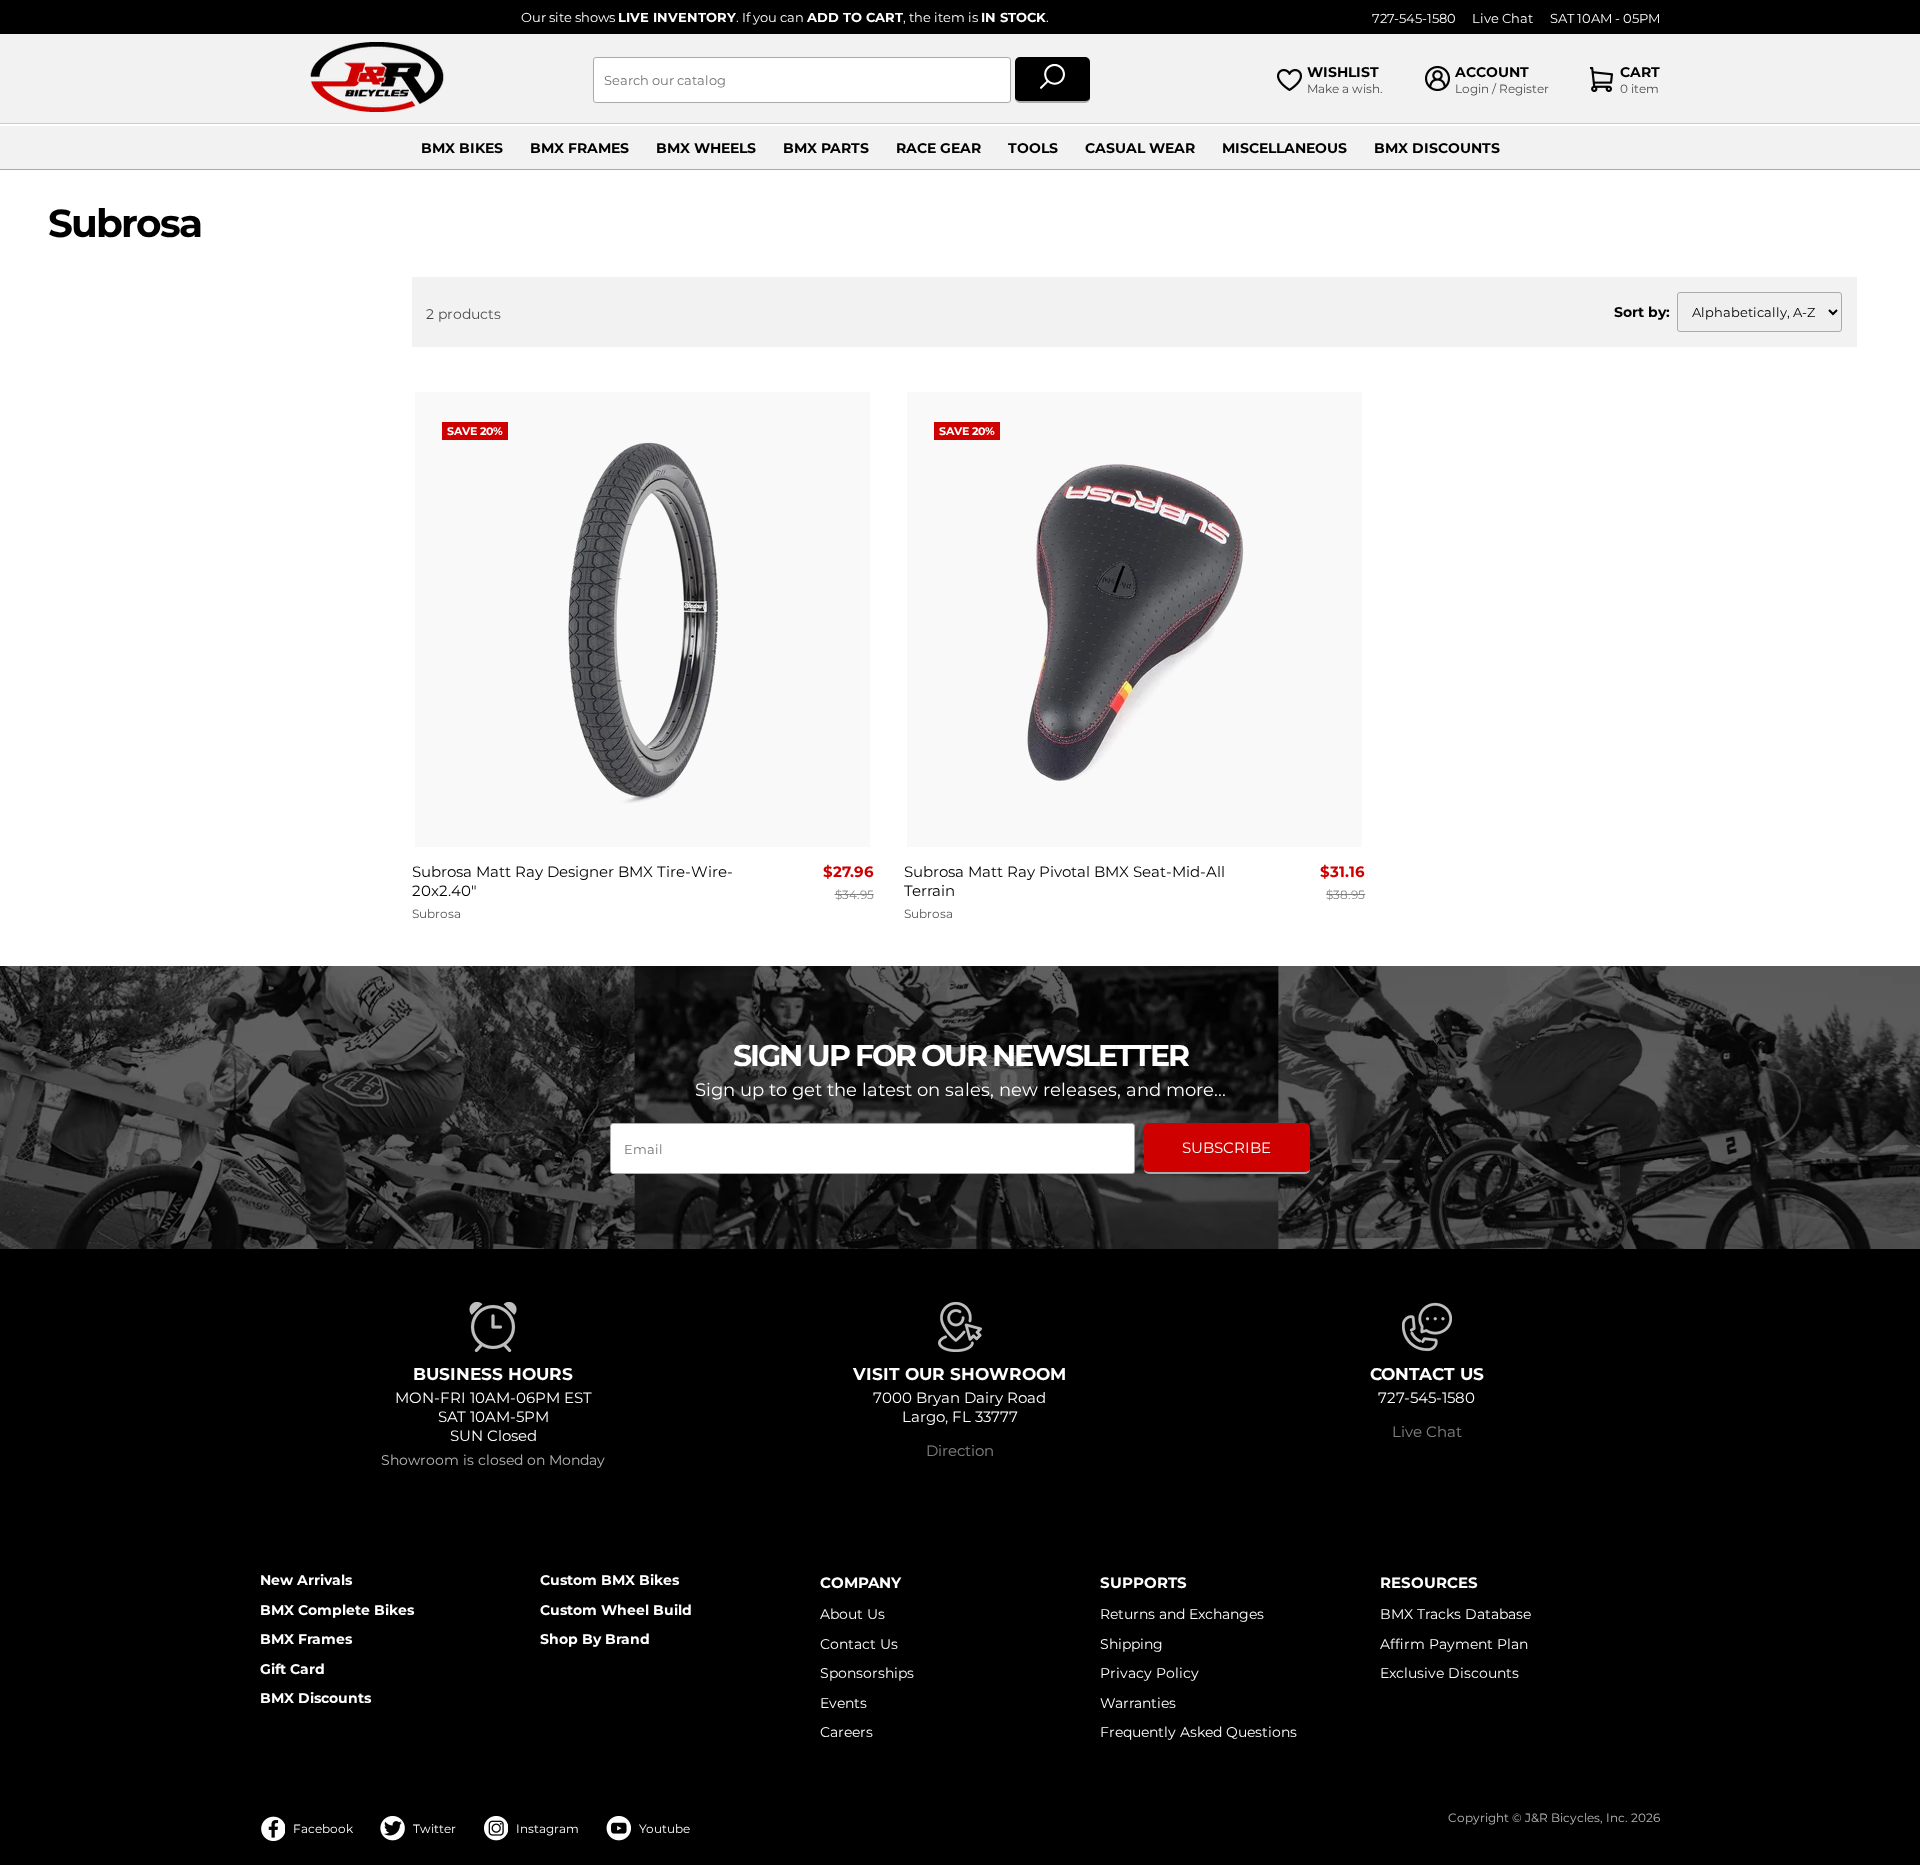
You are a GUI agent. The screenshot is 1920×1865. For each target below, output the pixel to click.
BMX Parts (826, 148)
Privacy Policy (1149, 1673)
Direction (960, 1450)
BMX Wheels (706, 148)
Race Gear (938, 148)
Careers (846, 1732)
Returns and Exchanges (1182, 1614)
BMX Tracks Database (1455, 1614)
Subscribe (1226, 1147)
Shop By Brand (595, 1639)
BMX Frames (579, 148)
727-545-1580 (1414, 18)
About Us (852, 1614)
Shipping (1131, 1644)
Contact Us (859, 1644)
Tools (1033, 148)
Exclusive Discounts (1449, 1673)
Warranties (1138, 1703)
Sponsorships (867, 1673)
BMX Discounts (1437, 148)
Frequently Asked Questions (1198, 1732)
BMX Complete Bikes (337, 1610)
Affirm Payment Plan (1454, 1644)
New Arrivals (306, 1580)
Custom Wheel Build (616, 1610)
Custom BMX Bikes (609, 1580)
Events (843, 1703)
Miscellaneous (1284, 148)
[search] (1052, 80)
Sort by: (1642, 312)
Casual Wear (1140, 148)
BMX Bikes (462, 148)
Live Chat (1502, 18)
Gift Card (292, 1669)
